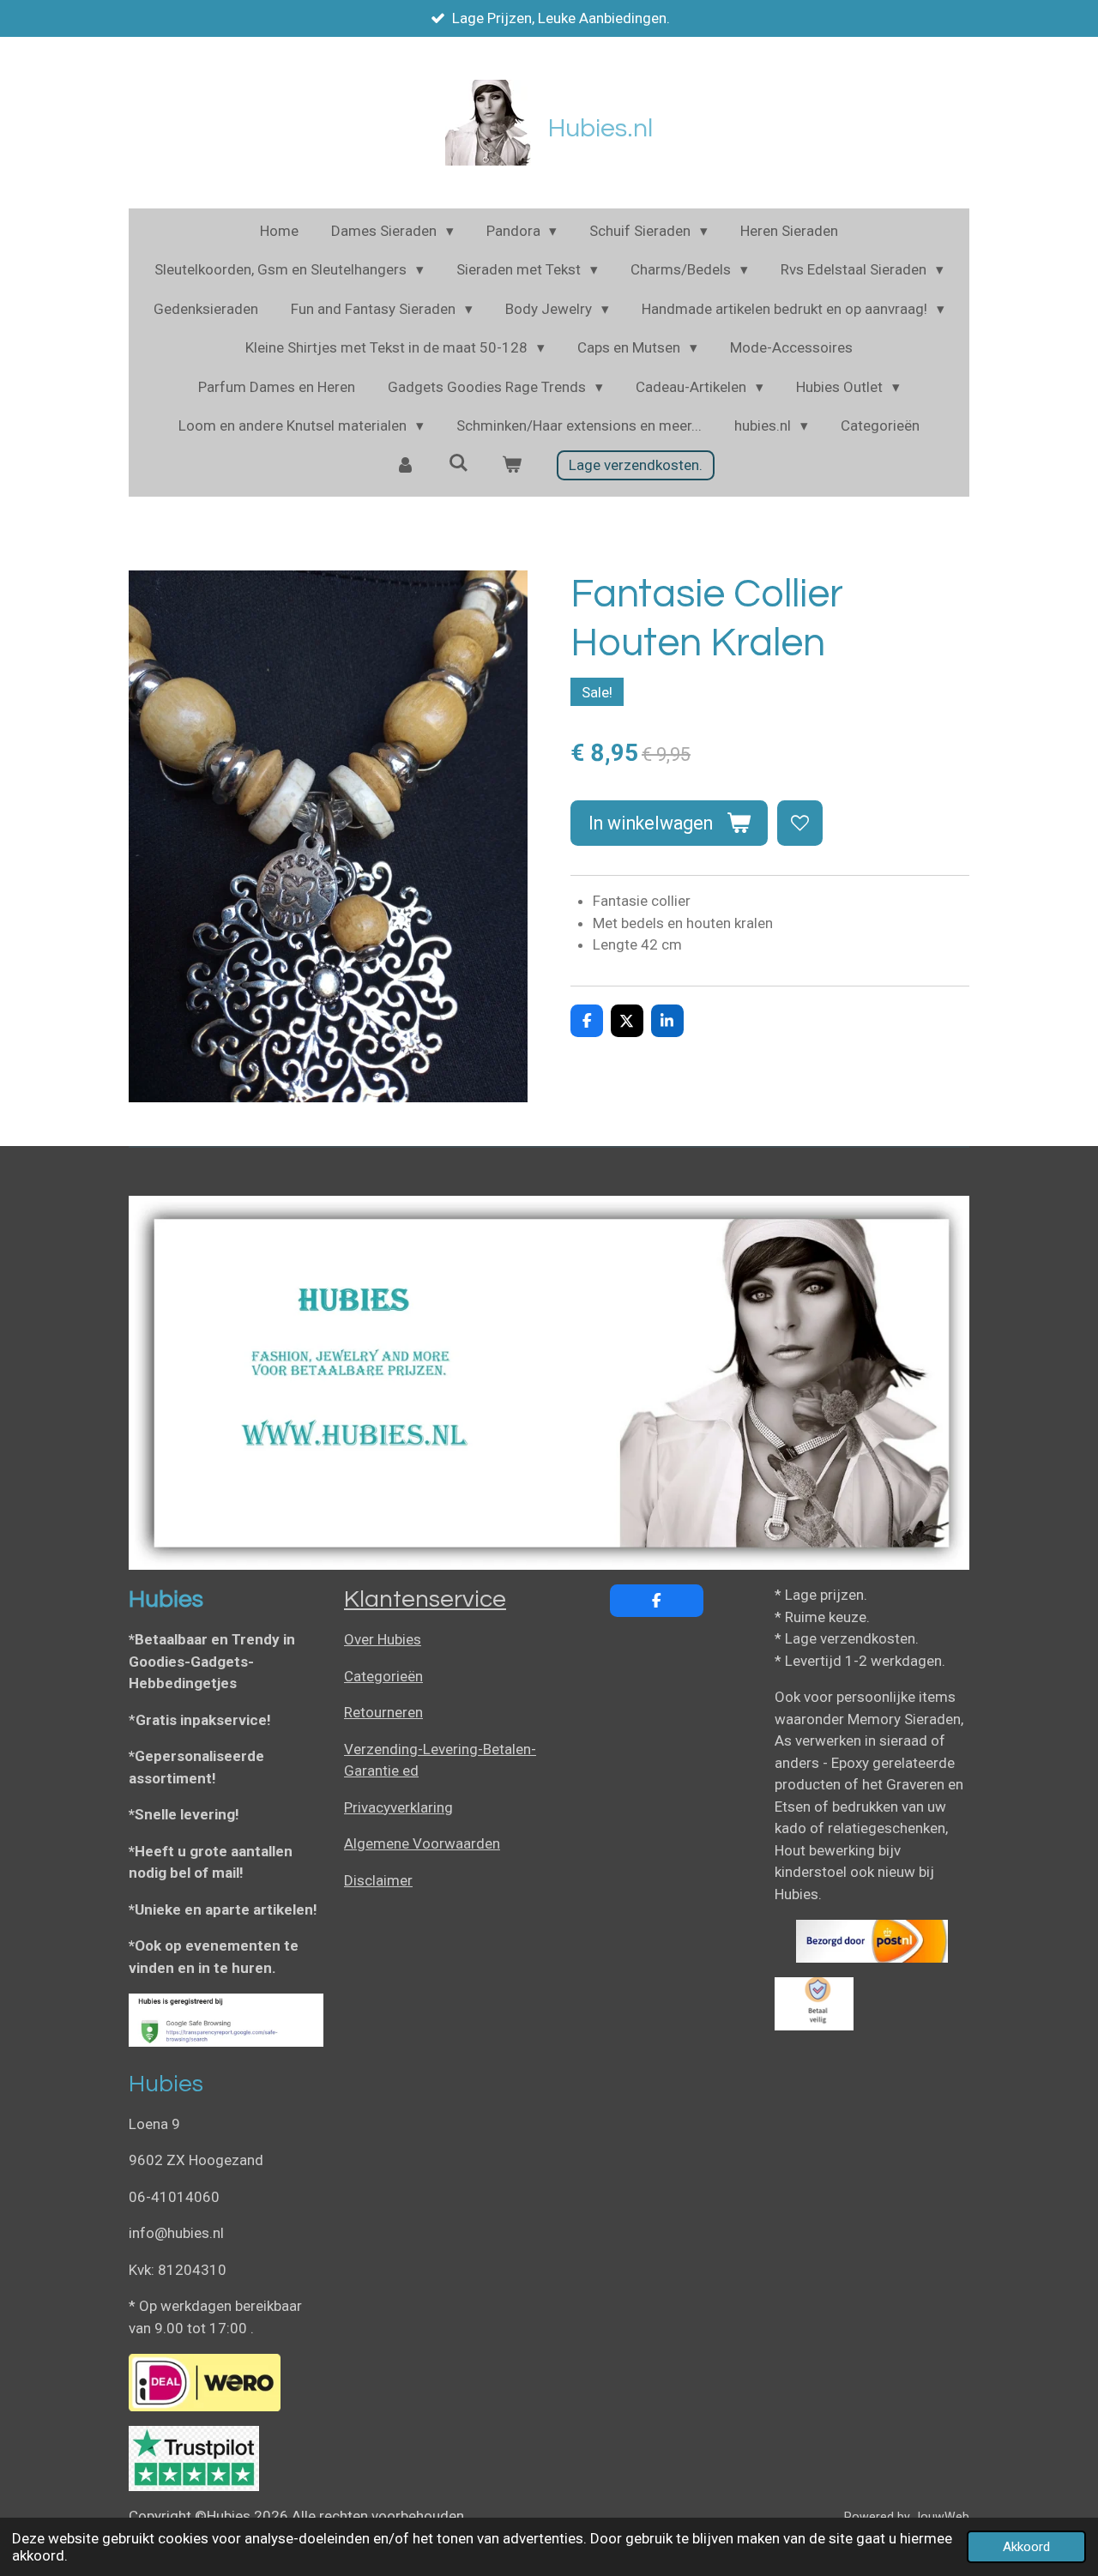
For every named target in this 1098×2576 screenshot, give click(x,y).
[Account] (406, 466)
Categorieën (383, 1676)
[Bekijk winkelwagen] (511, 466)
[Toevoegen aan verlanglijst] (800, 823)
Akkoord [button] (1026, 2547)
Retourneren (383, 1712)
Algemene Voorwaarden (422, 1843)
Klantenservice (425, 1599)
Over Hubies (383, 1639)
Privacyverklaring (398, 1807)
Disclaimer (378, 1880)
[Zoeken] (459, 463)
